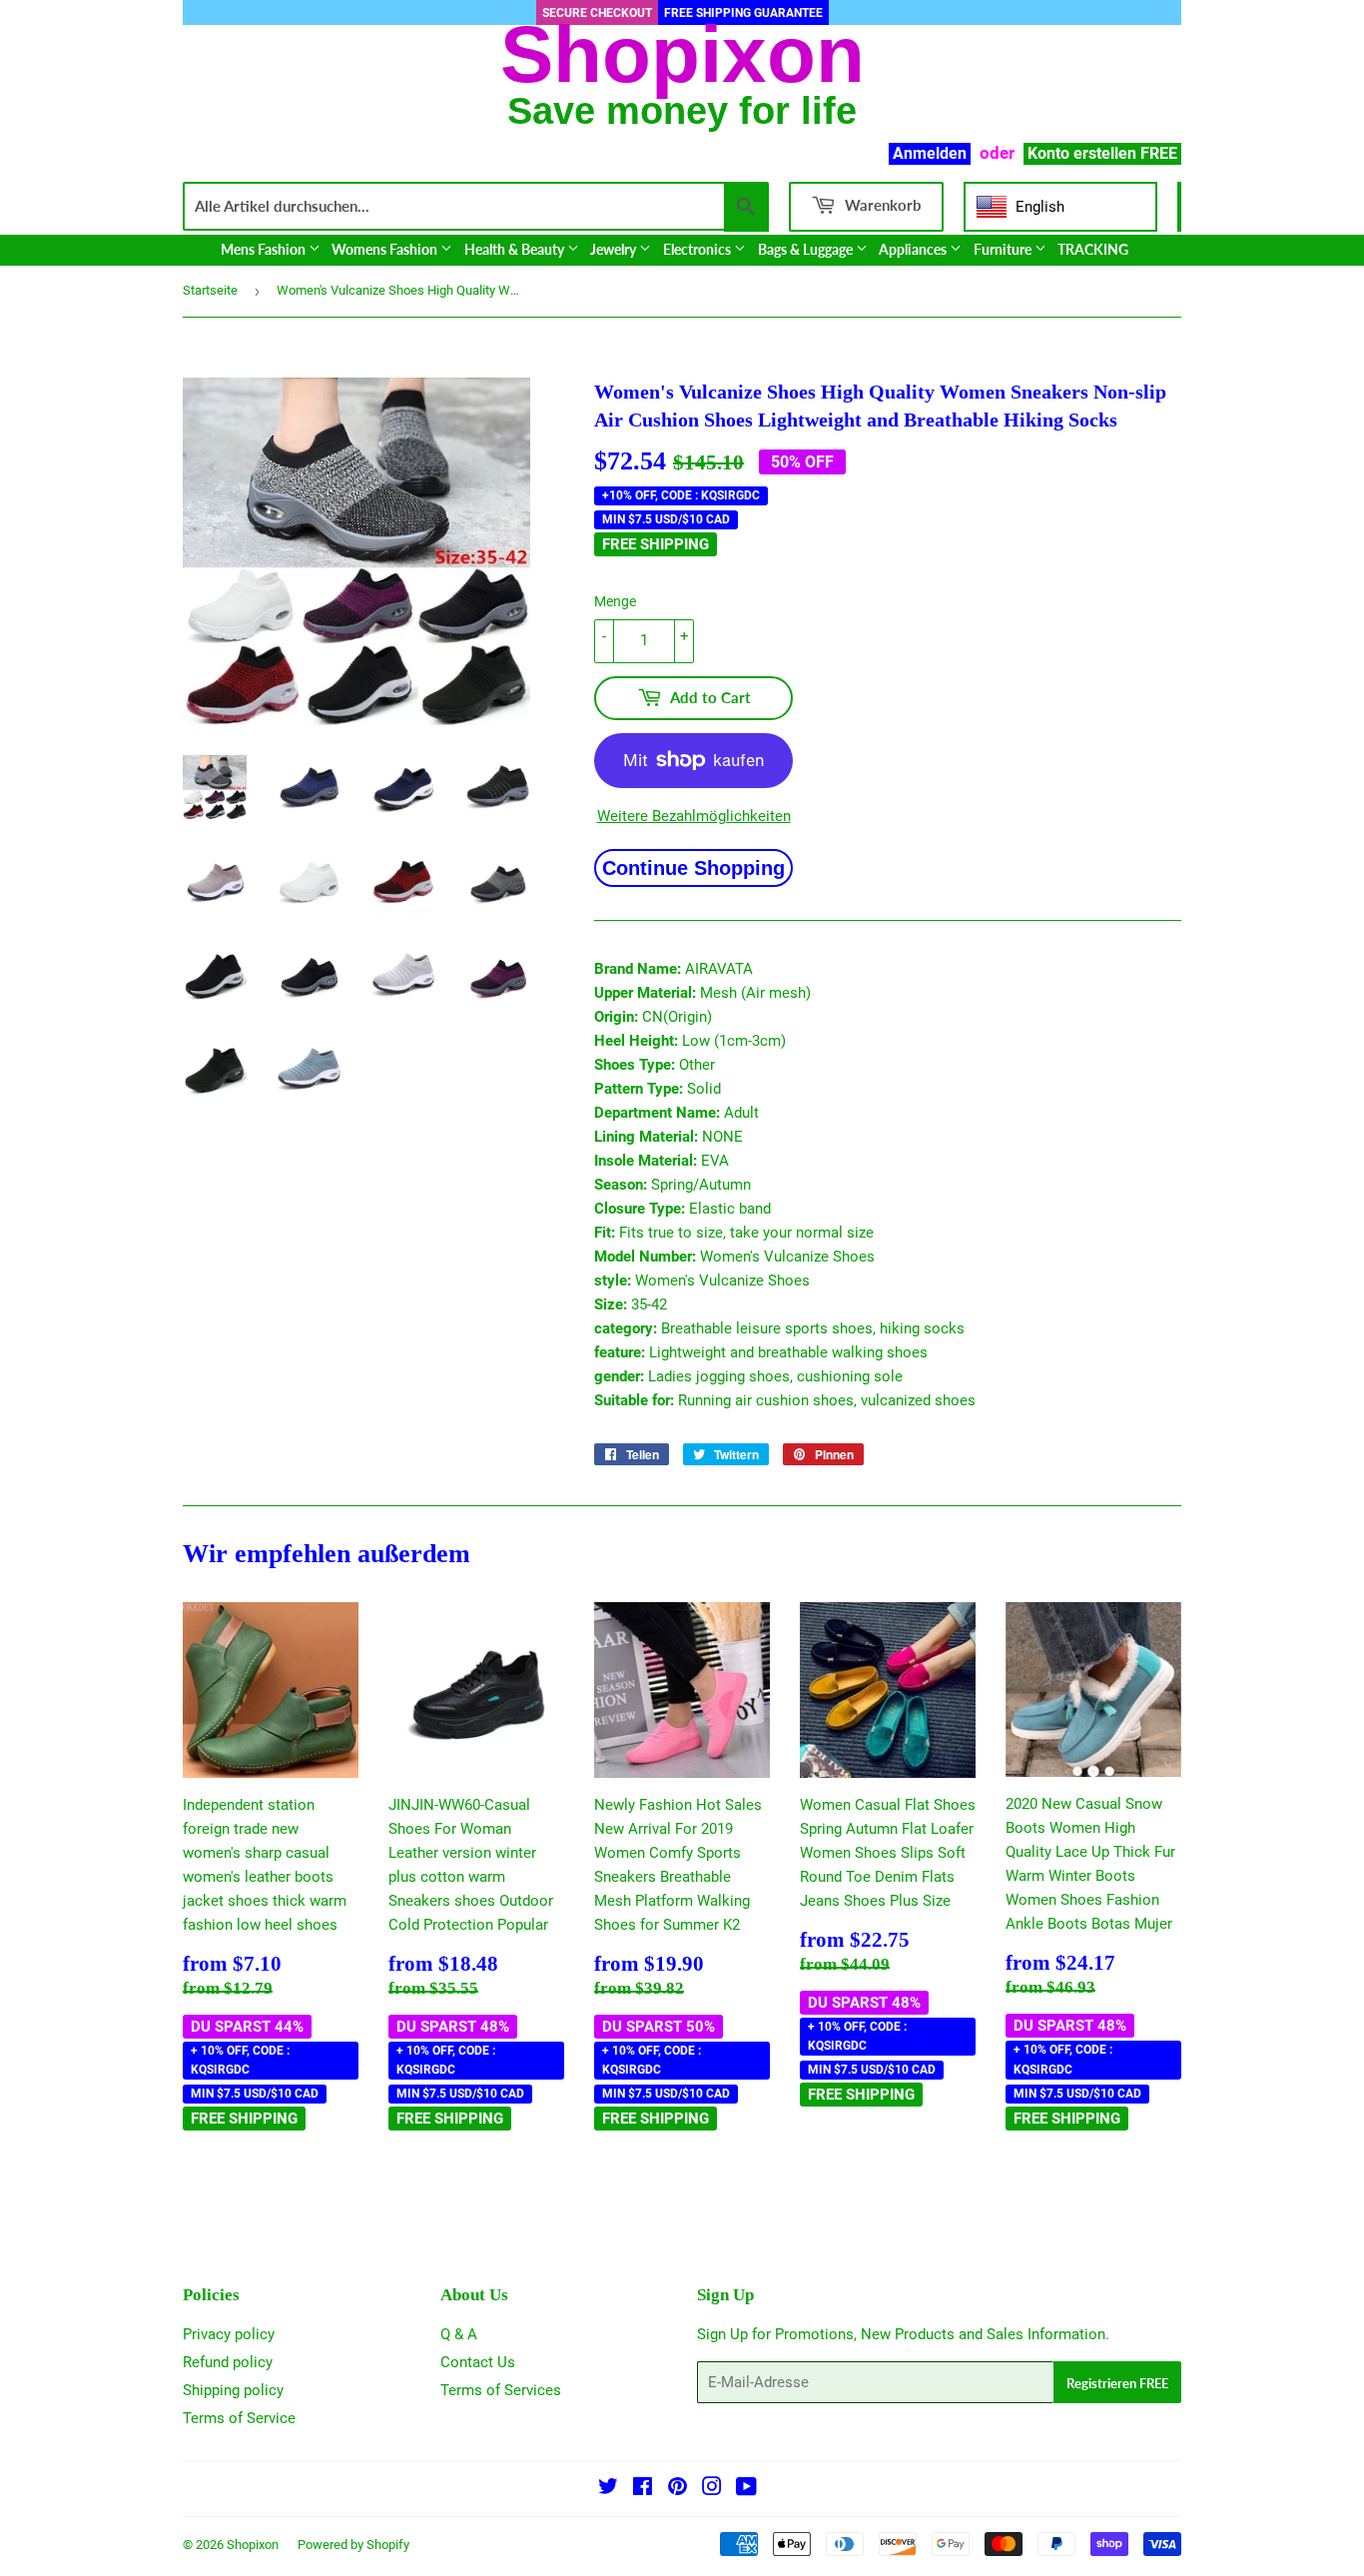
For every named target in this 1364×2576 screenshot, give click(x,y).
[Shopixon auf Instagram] (712, 2489)
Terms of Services (501, 2390)
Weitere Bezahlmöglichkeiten (694, 816)
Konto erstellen (1082, 153)
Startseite (210, 290)
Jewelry (615, 249)
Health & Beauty (516, 249)
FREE (1159, 153)
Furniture (1004, 249)
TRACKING (1093, 249)
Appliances (914, 249)
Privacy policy (229, 2334)
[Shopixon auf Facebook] (643, 2489)
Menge (615, 601)
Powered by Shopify (353, 2545)
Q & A (459, 2334)
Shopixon (253, 2545)
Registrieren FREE (1117, 2383)
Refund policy (228, 2362)
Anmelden (930, 153)
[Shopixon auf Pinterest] (678, 2489)
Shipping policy (233, 2390)
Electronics (698, 249)
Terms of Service (239, 2418)
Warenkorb (881, 205)
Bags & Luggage (807, 249)
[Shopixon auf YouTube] (746, 2489)
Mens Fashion (265, 249)
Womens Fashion (386, 249)
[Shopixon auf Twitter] (608, 2489)
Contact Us (478, 2362)
